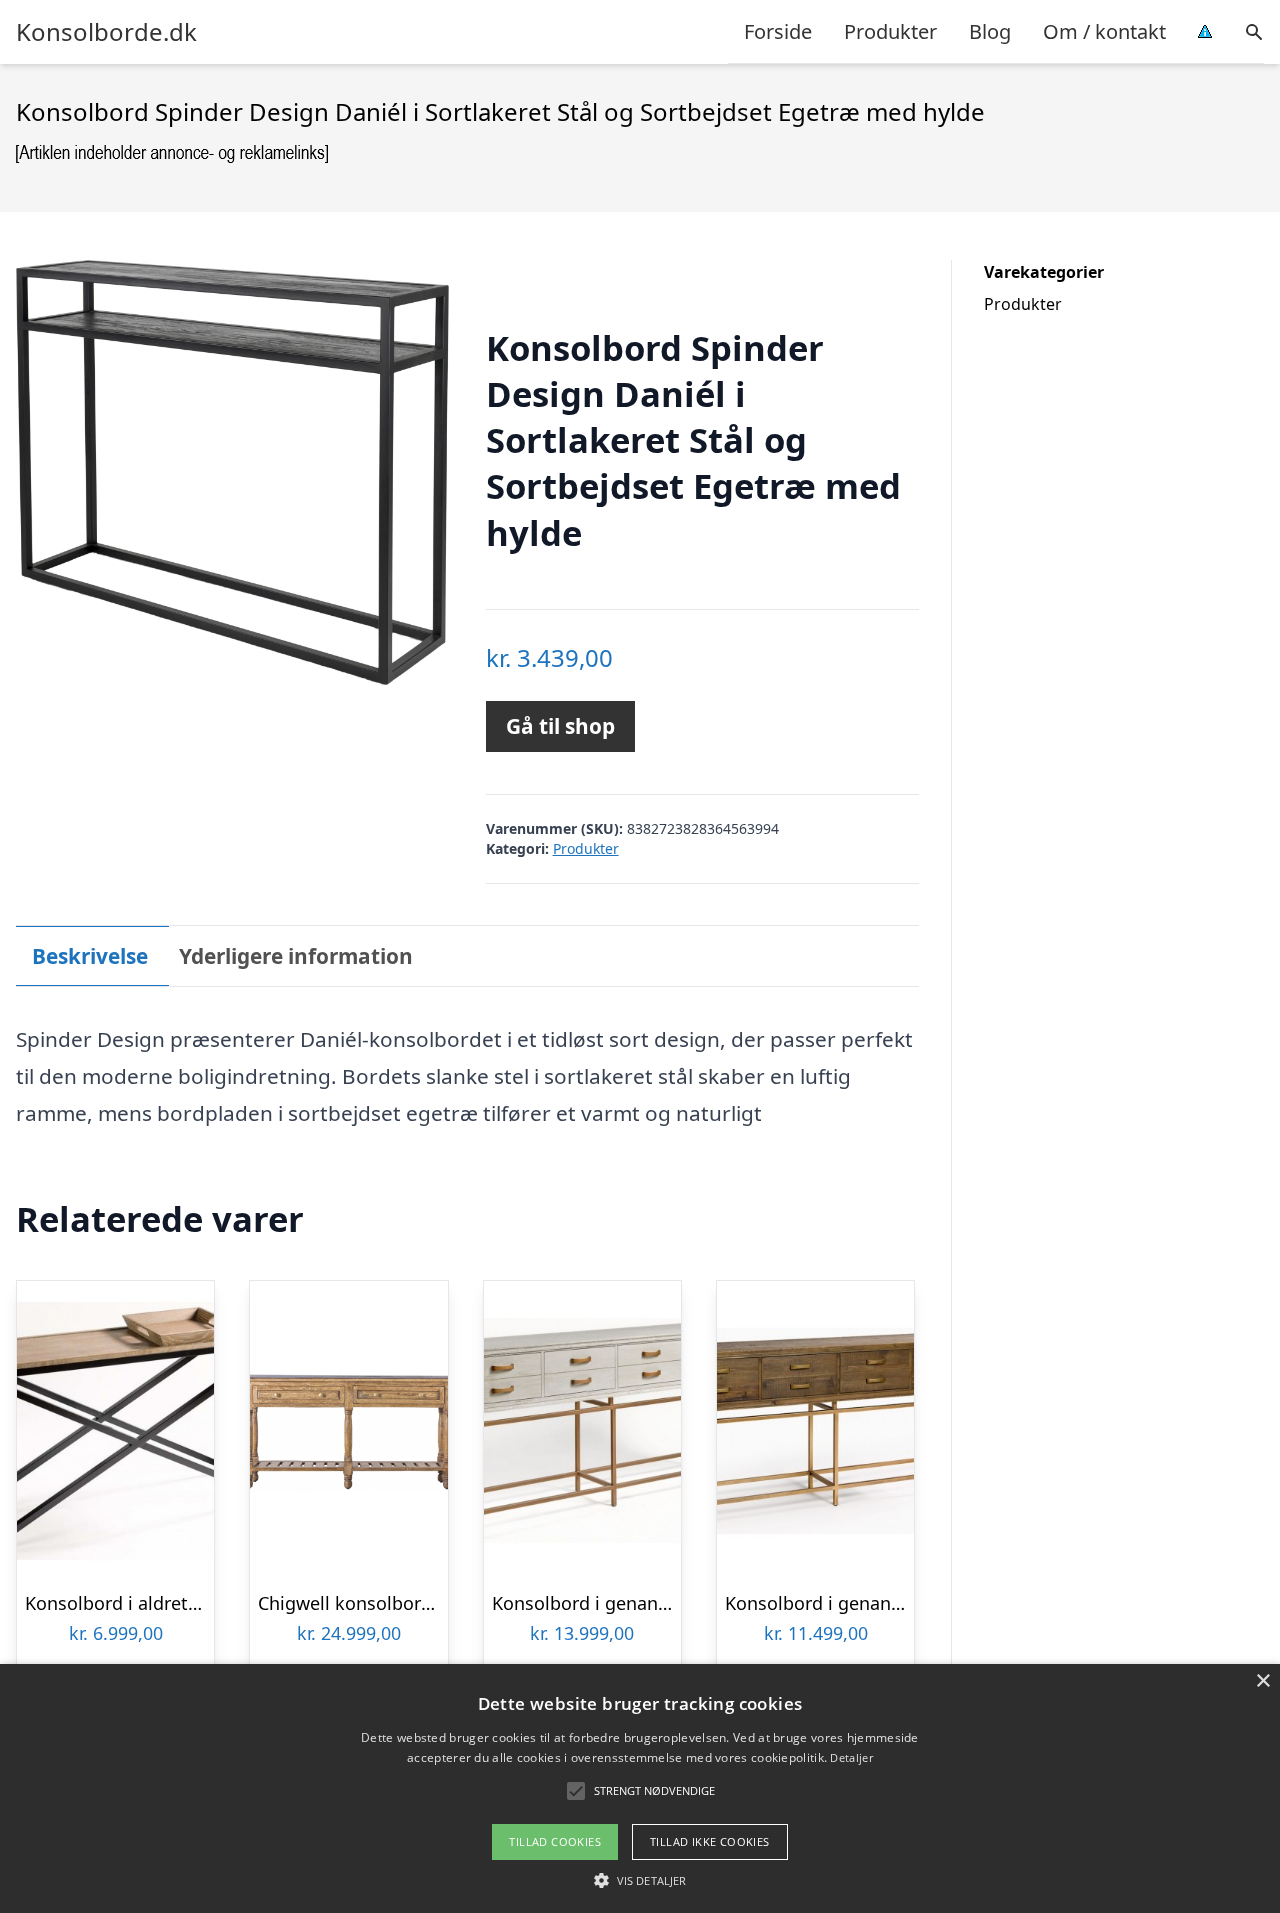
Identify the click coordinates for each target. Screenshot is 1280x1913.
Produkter (890, 31)
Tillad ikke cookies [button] (710, 1841)
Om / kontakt (1104, 31)
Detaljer (851, 1757)
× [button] (1262, 1681)
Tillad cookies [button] (555, 1841)
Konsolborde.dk (106, 32)
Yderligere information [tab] (296, 956)
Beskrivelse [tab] (90, 956)
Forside (778, 31)
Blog (990, 31)
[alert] (640, 1788)
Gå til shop (560, 726)
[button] (640, 1880)
